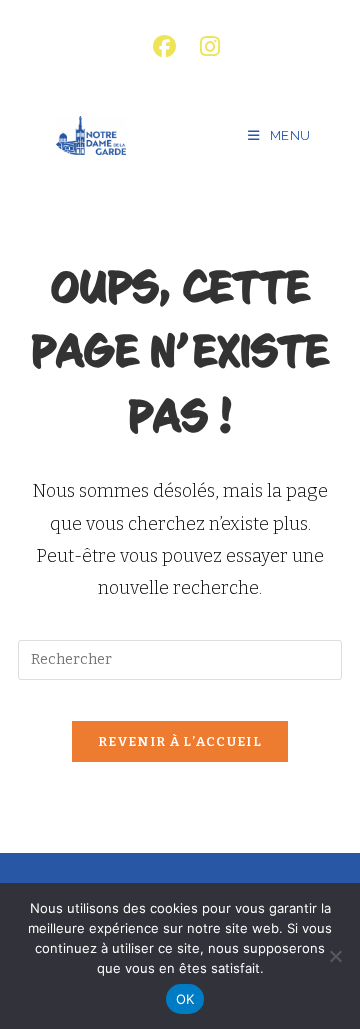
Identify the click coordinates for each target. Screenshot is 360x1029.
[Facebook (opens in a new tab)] (164, 46)
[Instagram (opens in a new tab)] (204, 46)
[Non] (335, 956)
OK (185, 999)
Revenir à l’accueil (180, 741)
